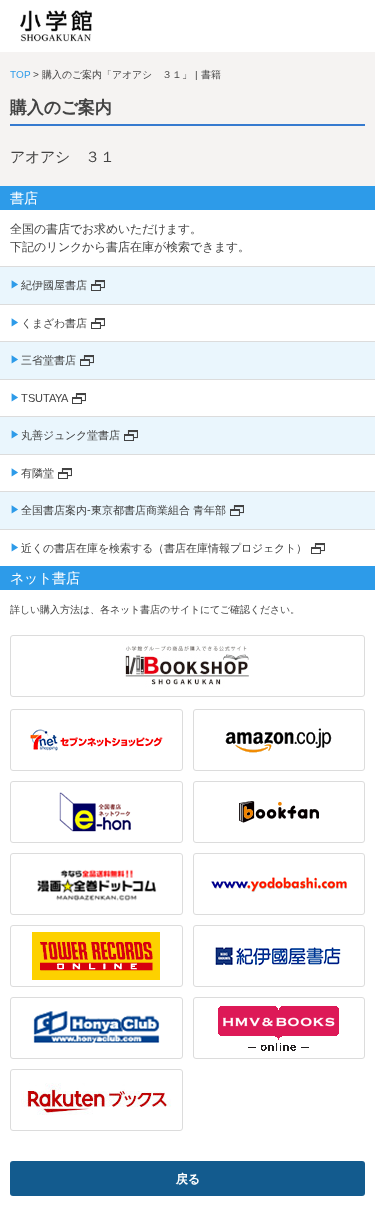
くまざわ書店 (54, 323)
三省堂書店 (48, 360)
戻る (188, 1179)
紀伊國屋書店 (54, 285)
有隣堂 (37, 473)
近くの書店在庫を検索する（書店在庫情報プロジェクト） (164, 548)
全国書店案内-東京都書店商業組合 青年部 (123, 510)
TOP (20, 74)
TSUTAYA (44, 398)
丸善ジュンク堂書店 (70, 435)
